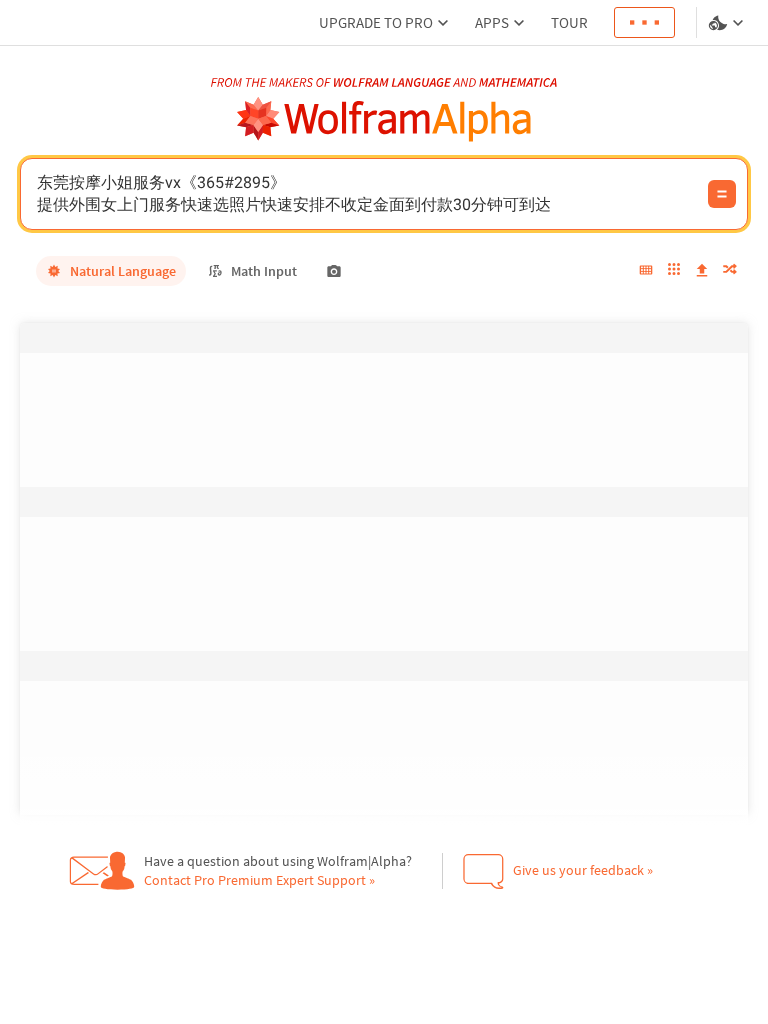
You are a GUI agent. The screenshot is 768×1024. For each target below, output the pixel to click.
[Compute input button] (722, 194)
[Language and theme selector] (728, 23)
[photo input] (334, 271)
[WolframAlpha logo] (384, 119)
